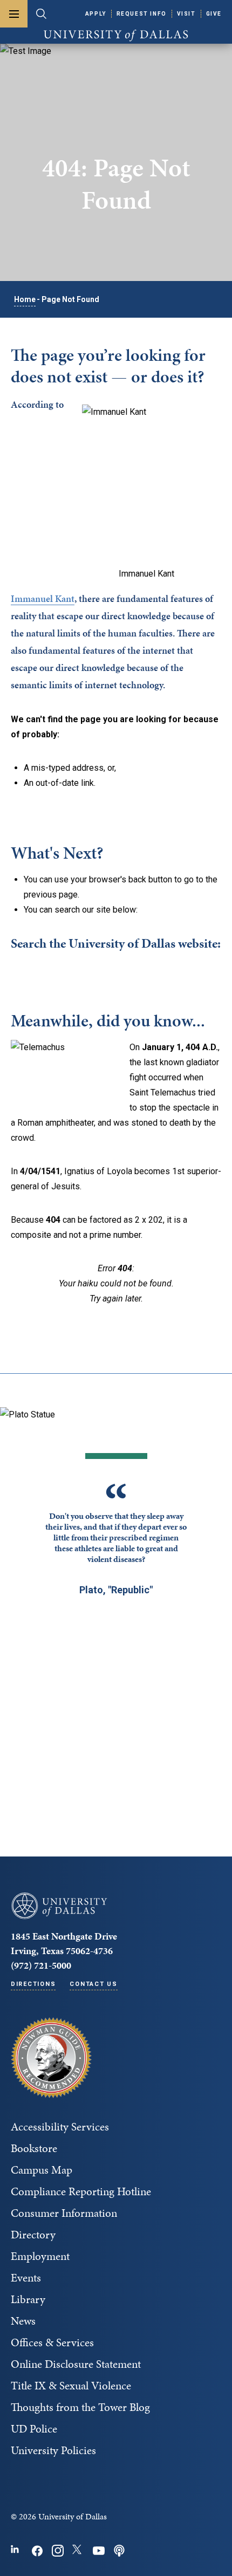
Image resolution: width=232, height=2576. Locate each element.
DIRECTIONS (33, 1984)
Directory (33, 2235)
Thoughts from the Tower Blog (80, 2407)
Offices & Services (52, 2342)
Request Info (142, 14)
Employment (40, 2256)
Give (214, 14)
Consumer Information (64, 2213)
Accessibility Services (60, 2127)
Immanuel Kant (43, 598)
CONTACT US (93, 1984)
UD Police (34, 2429)
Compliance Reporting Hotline (81, 2191)
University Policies (53, 2450)
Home (25, 299)
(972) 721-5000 (41, 1965)
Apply (96, 14)
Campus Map (42, 2170)
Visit (186, 14)
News (23, 2321)
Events (26, 2278)
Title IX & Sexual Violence (71, 2386)
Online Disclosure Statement (76, 2364)
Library (28, 2299)
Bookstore (34, 2148)
